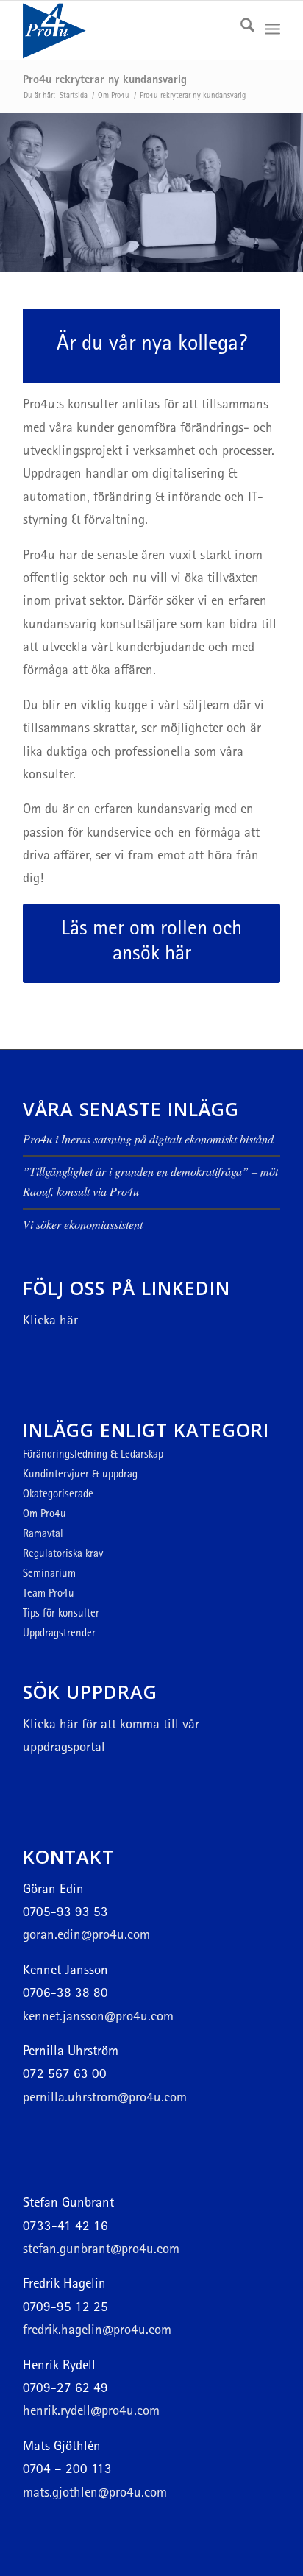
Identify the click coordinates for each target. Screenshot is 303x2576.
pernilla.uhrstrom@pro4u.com (105, 2099)
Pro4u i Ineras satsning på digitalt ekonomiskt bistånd (148, 1139)
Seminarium (49, 1575)
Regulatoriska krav (63, 1555)
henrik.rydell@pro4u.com (91, 2412)
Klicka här (50, 1322)
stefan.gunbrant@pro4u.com (101, 2250)
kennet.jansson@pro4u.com (98, 2018)
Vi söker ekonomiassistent (83, 1224)
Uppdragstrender (59, 1635)
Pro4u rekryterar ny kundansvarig (105, 81)
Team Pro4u (49, 1595)
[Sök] (240, 30)
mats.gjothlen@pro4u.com (95, 2494)
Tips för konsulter (61, 1615)
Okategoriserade (58, 1495)
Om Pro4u (44, 1515)
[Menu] (272, 30)
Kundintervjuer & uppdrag (80, 1476)
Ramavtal (43, 1535)
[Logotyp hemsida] (126, 30)
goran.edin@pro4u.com (86, 1936)
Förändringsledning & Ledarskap (93, 1456)
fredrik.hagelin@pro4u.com (97, 2331)
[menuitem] (240, 30)
